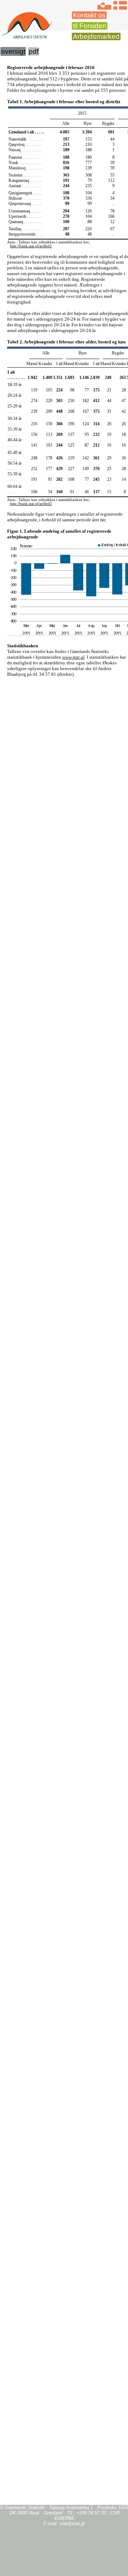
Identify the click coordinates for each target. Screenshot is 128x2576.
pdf (34, 51)
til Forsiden (90, 26)
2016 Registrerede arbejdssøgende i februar (57, 24)
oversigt (13, 51)
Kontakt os (89, 15)
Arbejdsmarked (96, 36)
